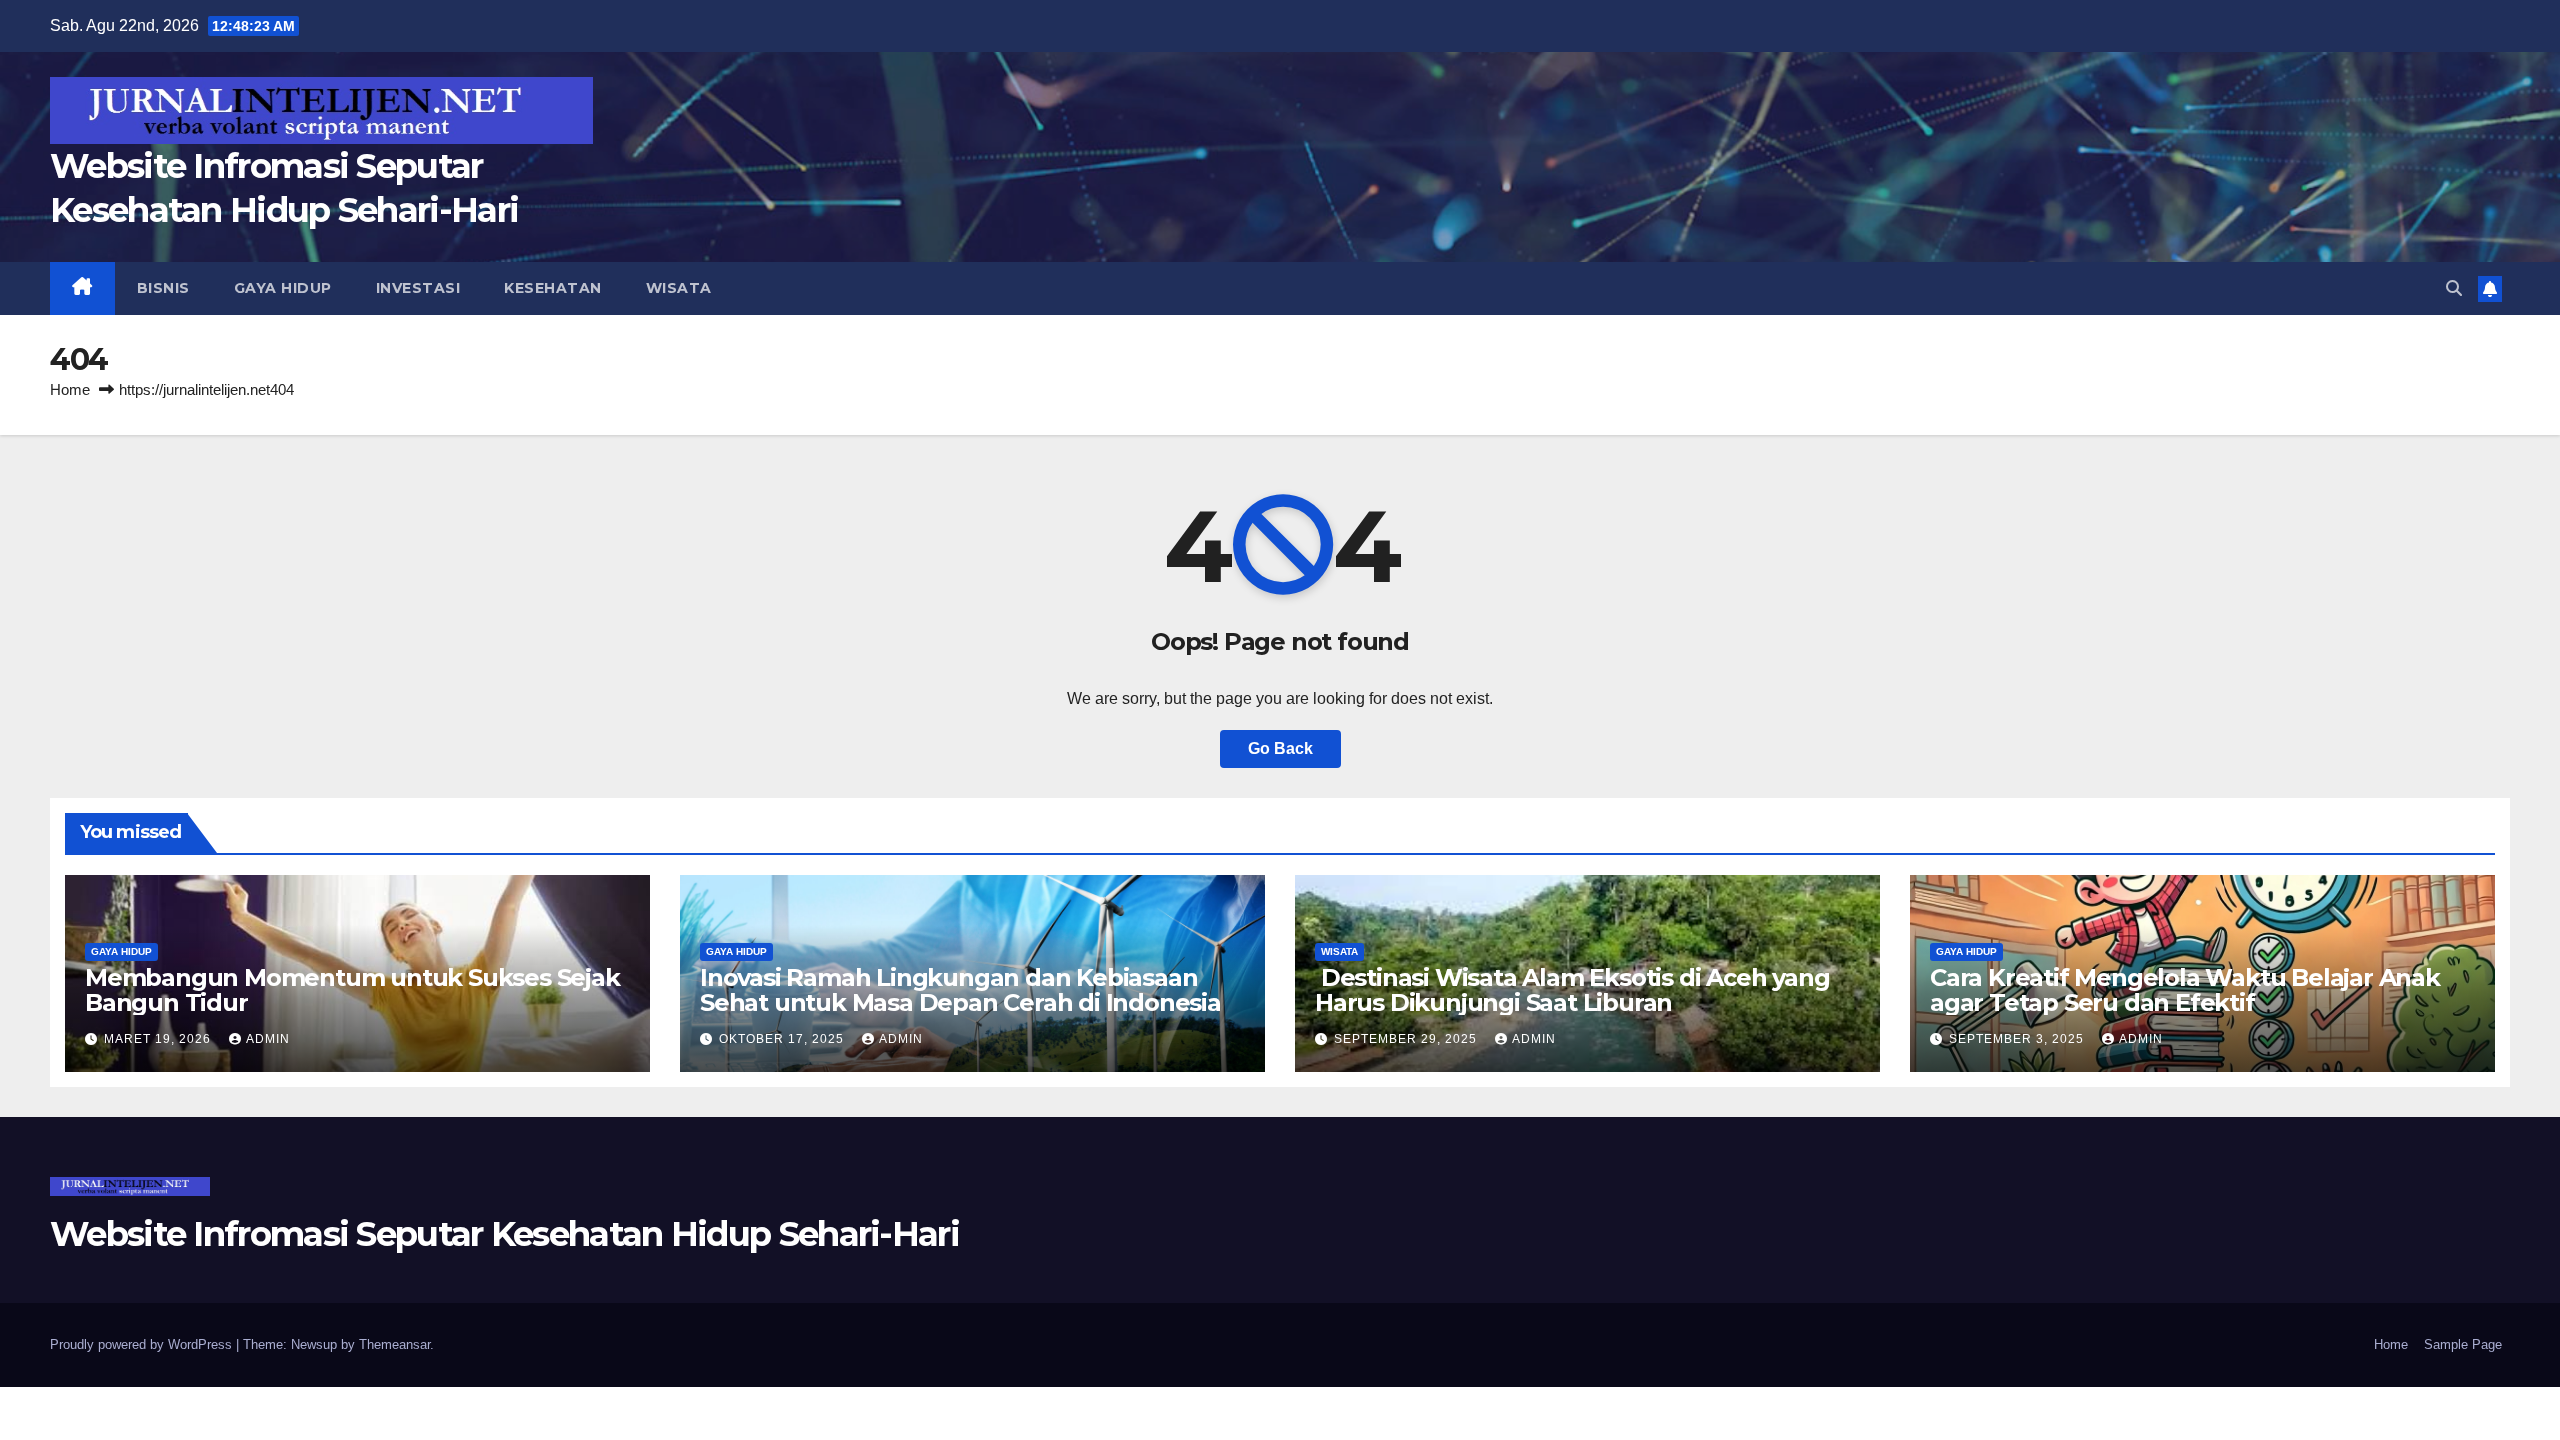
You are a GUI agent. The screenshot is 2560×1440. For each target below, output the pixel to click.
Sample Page (2463, 1344)
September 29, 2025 (1407, 1039)
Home (70, 389)
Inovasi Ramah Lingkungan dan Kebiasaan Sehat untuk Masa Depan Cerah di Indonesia (960, 990)
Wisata (679, 288)
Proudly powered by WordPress (143, 1344)
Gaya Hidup (283, 288)
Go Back (1280, 748)
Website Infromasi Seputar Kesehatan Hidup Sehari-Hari (504, 1234)
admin (268, 1039)
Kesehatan (553, 288)
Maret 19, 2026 (159, 1039)
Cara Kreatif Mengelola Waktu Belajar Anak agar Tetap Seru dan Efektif (2185, 990)
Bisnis (163, 288)
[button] (2454, 288)
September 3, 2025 (2018, 1039)
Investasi (418, 288)
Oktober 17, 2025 (783, 1039)
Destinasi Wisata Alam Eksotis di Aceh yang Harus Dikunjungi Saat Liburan (1572, 990)
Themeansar (394, 1344)
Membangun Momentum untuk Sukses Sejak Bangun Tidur (352, 990)
